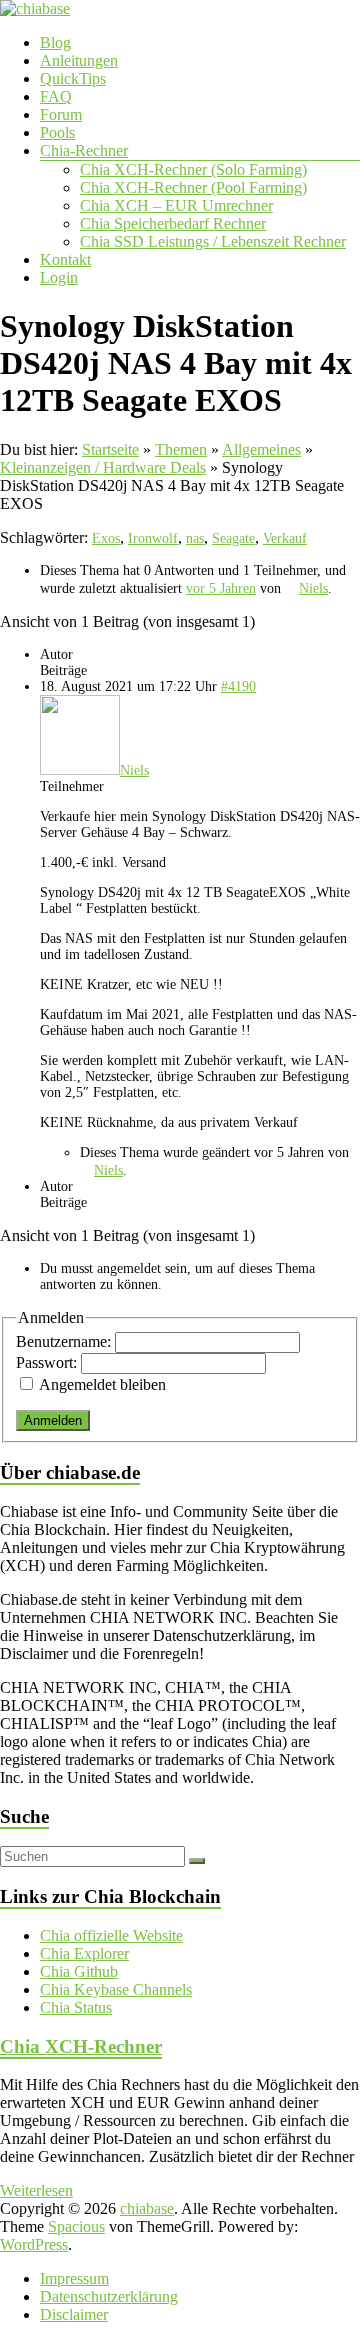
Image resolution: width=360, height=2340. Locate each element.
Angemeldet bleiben (102, 1384)
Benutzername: (65, 1341)
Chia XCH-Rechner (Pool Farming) (193, 187)
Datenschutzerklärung (109, 2296)
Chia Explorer (84, 1953)
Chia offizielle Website (111, 1935)
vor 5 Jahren (221, 588)
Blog (55, 42)
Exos (106, 538)
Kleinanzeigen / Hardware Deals (103, 467)
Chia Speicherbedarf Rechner (173, 223)
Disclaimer (74, 2314)
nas (195, 538)
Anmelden (53, 1420)
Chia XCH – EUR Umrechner (176, 205)
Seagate (233, 538)
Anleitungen (79, 60)
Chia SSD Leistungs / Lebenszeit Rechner (213, 241)
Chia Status (76, 2007)
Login (59, 277)
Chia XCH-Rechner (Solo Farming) (193, 169)
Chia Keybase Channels (116, 1989)
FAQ (56, 96)
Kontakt (65, 259)
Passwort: (48, 1362)
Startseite (110, 449)
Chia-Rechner (84, 150)
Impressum (74, 2278)
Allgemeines (261, 449)
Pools (57, 132)
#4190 (238, 686)
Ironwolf (153, 538)
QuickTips (73, 78)
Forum (61, 114)
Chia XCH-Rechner (81, 2046)
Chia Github (79, 1971)
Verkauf (285, 538)
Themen (181, 449)
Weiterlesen (36, 2190)
